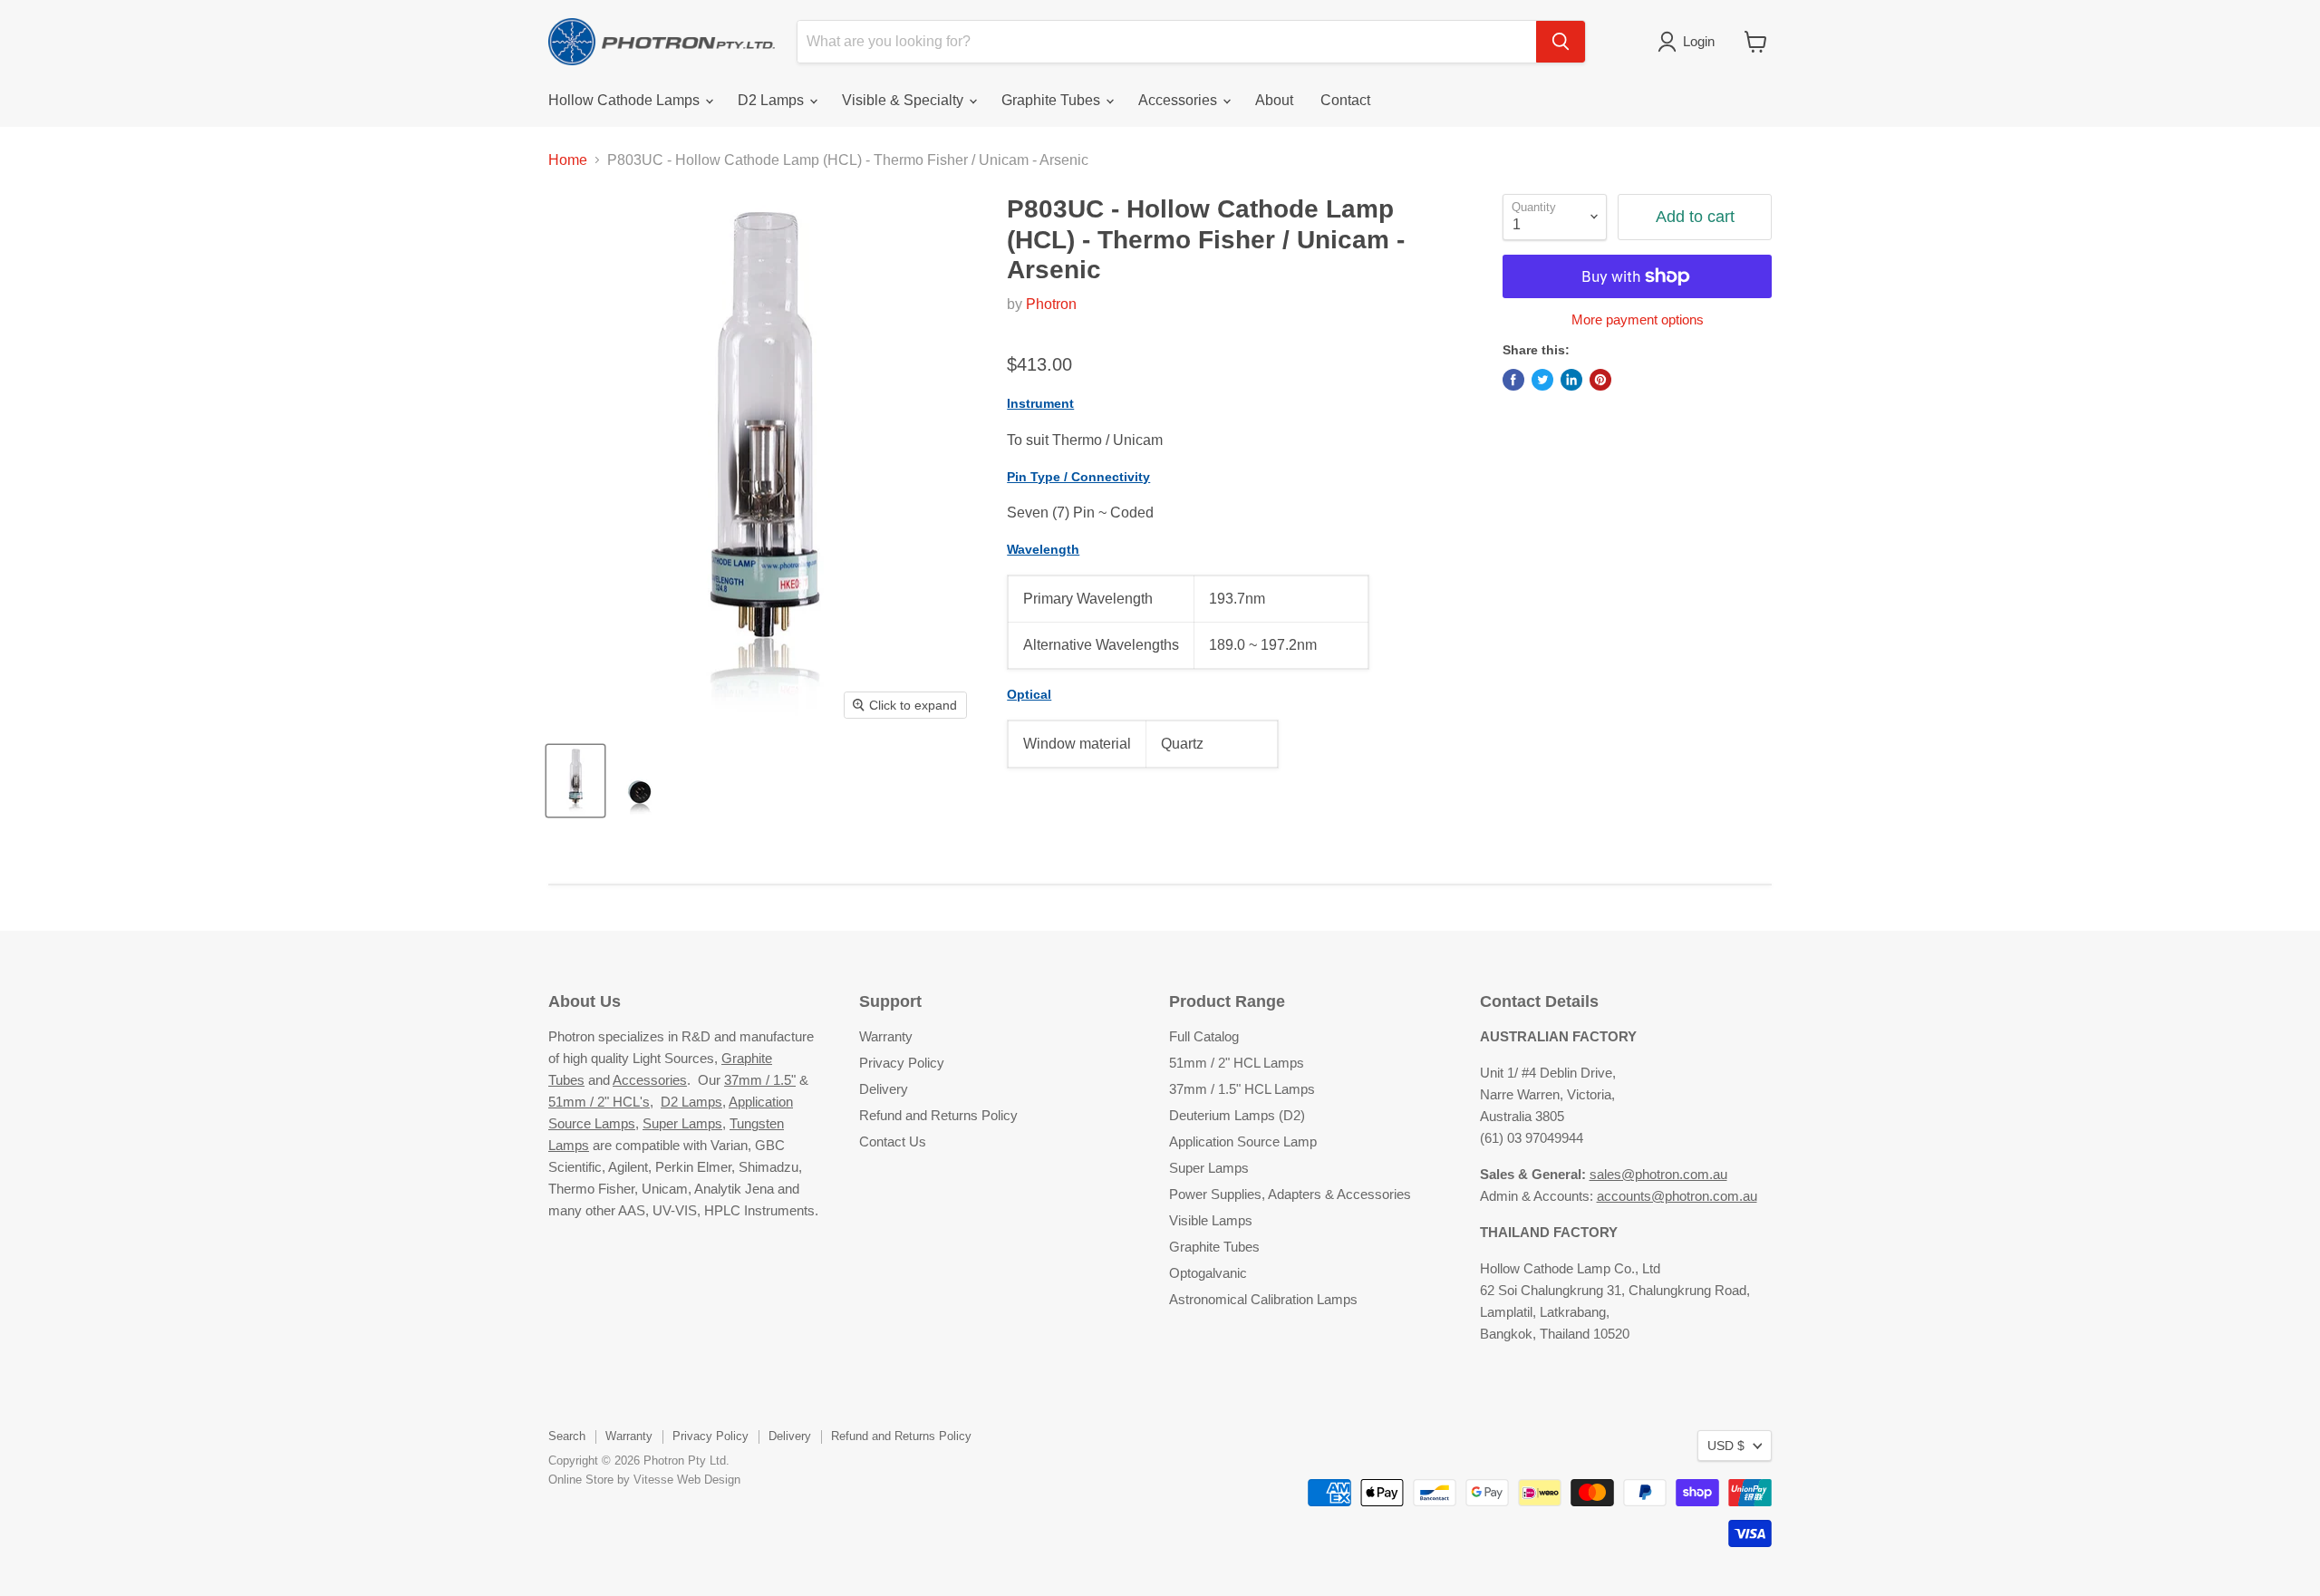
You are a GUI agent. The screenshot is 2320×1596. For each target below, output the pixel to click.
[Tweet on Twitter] (1542, 380)
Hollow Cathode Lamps (626, 100)
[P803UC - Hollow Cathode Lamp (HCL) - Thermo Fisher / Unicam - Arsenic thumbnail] (575, 781)
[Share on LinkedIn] (1571, 380)
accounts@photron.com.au (1677, 1196)
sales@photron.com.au (1658, 1174)
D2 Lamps (773, 100)
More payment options (1638, 319)
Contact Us (893, 1141)
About (1274, 100)
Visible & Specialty (904, 100)
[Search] (1561, 42)
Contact (1345, 100)
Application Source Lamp (1243, 1141)
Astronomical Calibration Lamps (1263, 1299)
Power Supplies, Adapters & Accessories (1290, 1194)
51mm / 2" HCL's (599, 1102)
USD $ (1726, 1446)
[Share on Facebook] (1513, 380)
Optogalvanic (1208, 1273)
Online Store (581, 1480)
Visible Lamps (1211, 1220)
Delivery (884, 1089)
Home (568, 160)
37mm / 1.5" (760, 1080)
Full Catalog (1204, 1036)
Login (1699, 41)
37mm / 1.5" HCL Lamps (1242, 1089)
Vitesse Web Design (687, 1480)
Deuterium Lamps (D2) (1237, 1115)
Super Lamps (682, 1123)
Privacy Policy (902, 1063)
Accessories (1179, 100)
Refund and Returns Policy (938, 1115)
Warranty (886, 1036)
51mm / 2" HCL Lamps (1237, 1063)
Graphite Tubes (1053, 100)
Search (567, 1436)
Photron (1051, 304)
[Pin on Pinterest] (1600, 380)
